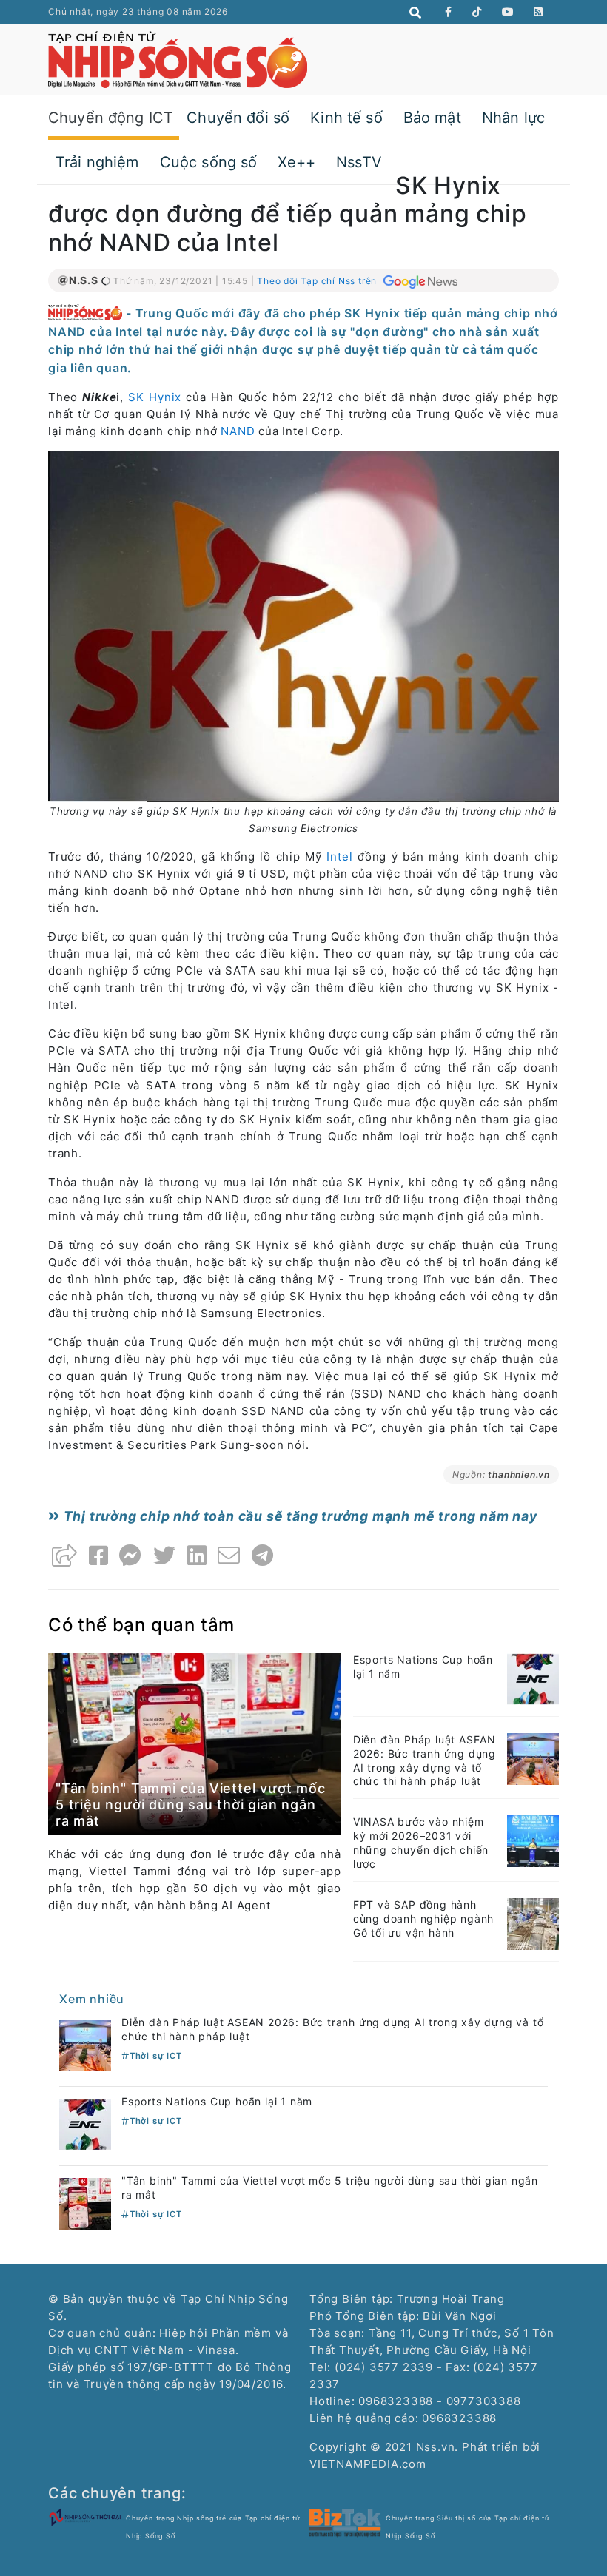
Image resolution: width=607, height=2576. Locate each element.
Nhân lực (513, 118)
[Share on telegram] (263, 1556)
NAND (238, 431)
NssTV (359, 162)
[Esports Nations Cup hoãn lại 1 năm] (533, 1678)
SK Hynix (155, 397)
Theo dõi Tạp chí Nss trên (318, 281)
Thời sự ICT (156, 2056)
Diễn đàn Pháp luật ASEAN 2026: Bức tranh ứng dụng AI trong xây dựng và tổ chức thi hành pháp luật (425, 1761)
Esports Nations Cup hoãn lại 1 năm (217, 2101)
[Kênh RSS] (539, 12)
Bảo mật (432, 118)
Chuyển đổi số (238, 118)
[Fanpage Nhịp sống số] (449, 12)
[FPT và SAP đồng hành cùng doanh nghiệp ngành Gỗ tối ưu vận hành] (533, 1923)
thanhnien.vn (519, 1474)
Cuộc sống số (209, 162)
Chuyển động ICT (111, 118)
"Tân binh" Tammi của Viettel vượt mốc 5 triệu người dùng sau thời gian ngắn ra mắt (191, 1804)
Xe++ (296, 162)
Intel (339, 857)
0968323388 (459, 2418)
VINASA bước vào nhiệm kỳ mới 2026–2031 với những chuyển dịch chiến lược (421, 1843)
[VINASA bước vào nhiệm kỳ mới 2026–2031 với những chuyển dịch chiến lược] (533, 1840)
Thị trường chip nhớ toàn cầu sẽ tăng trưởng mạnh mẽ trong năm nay (299, 1516)
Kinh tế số (346, 118)
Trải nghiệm (97, 162)
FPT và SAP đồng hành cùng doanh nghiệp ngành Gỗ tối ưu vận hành (423, 1918)
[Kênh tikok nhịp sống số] (477, 12)
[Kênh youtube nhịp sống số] (508, 12)
